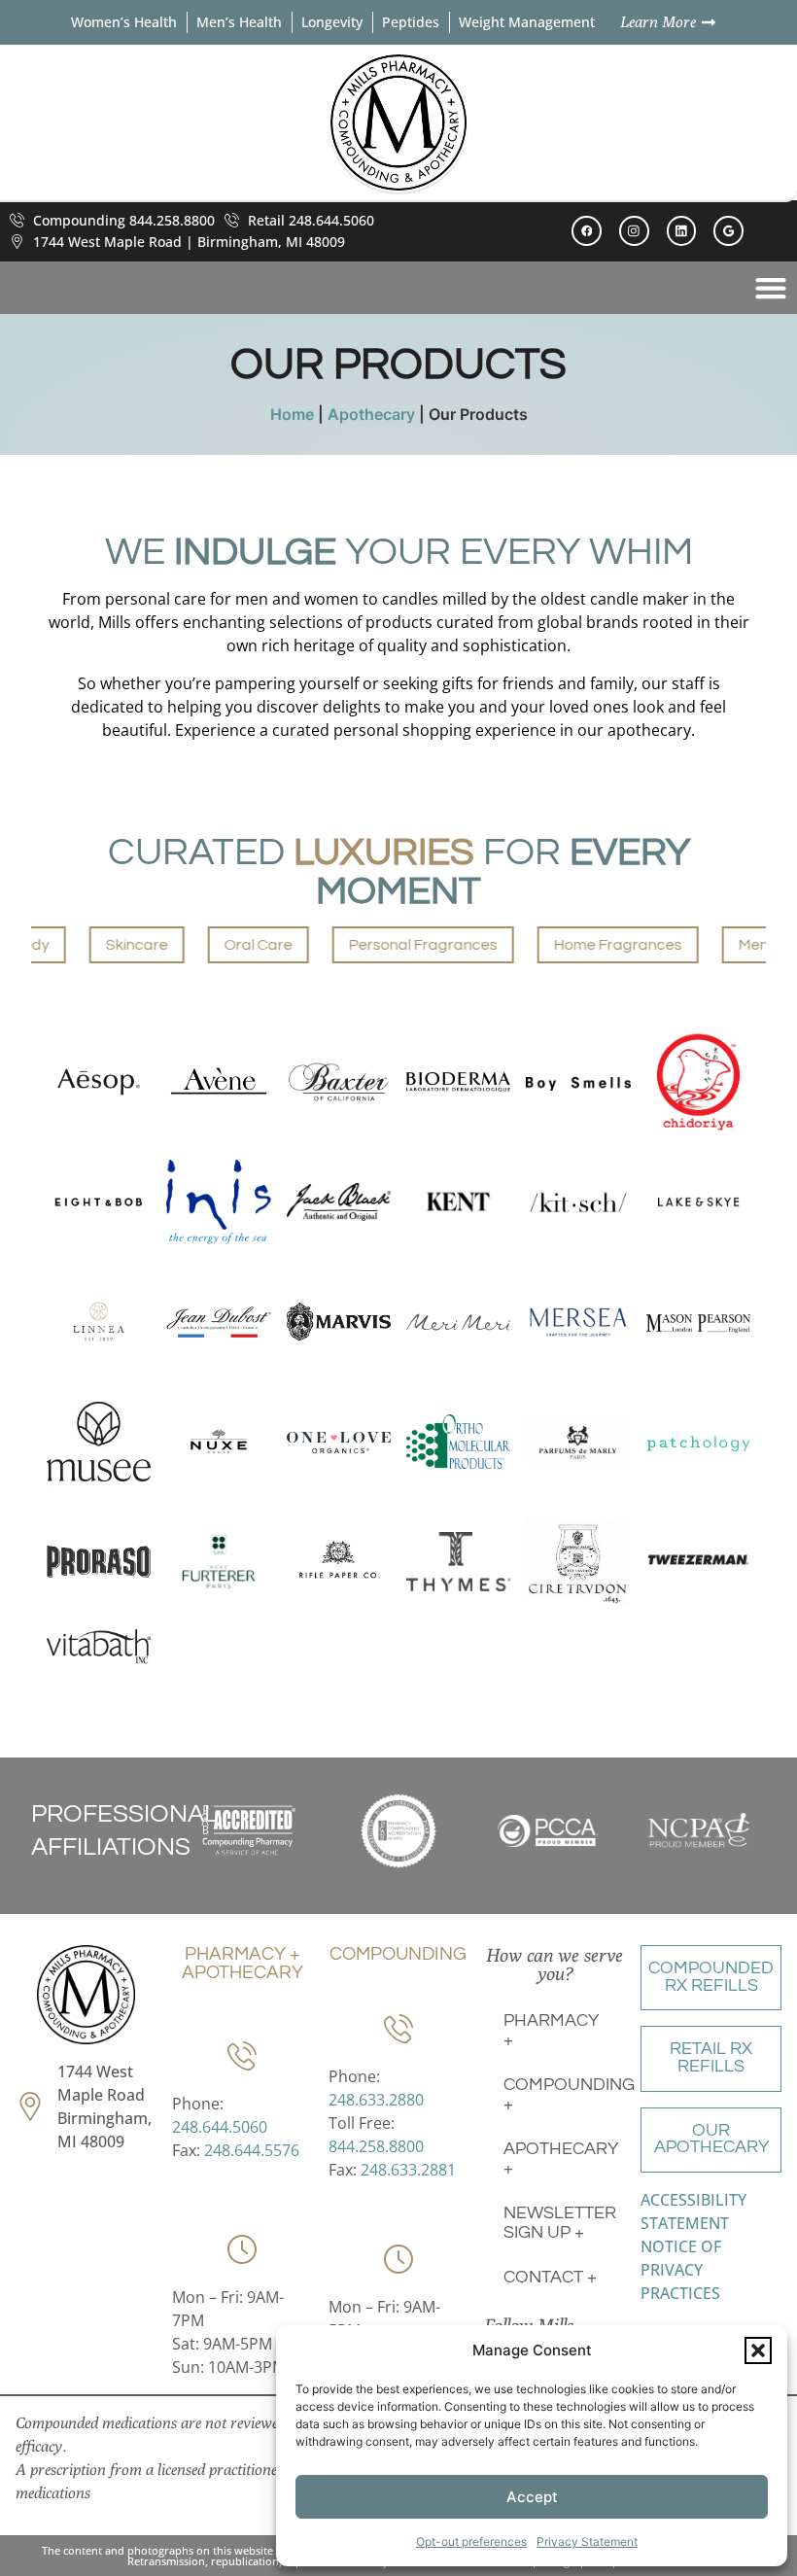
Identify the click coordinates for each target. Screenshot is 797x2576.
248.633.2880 (376, 2100)
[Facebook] (587, 231)
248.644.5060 (220, 2127)
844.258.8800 (376, 2146)
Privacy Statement (587, 2541)
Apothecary (371, 414)
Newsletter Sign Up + (560, 2223)
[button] (758, 2350)
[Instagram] (634, 231)
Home (292, 414)
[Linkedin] (682, 231)
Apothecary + (561, 2159)
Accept (532, 2497)
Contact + (550, 2278)
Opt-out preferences (471, 2541)
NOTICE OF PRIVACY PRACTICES (681, 2270)
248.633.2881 (408, 2170)
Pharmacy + (551, 2031)
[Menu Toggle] (771, 288)
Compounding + (564, 2095)
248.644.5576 (252, 2150)
